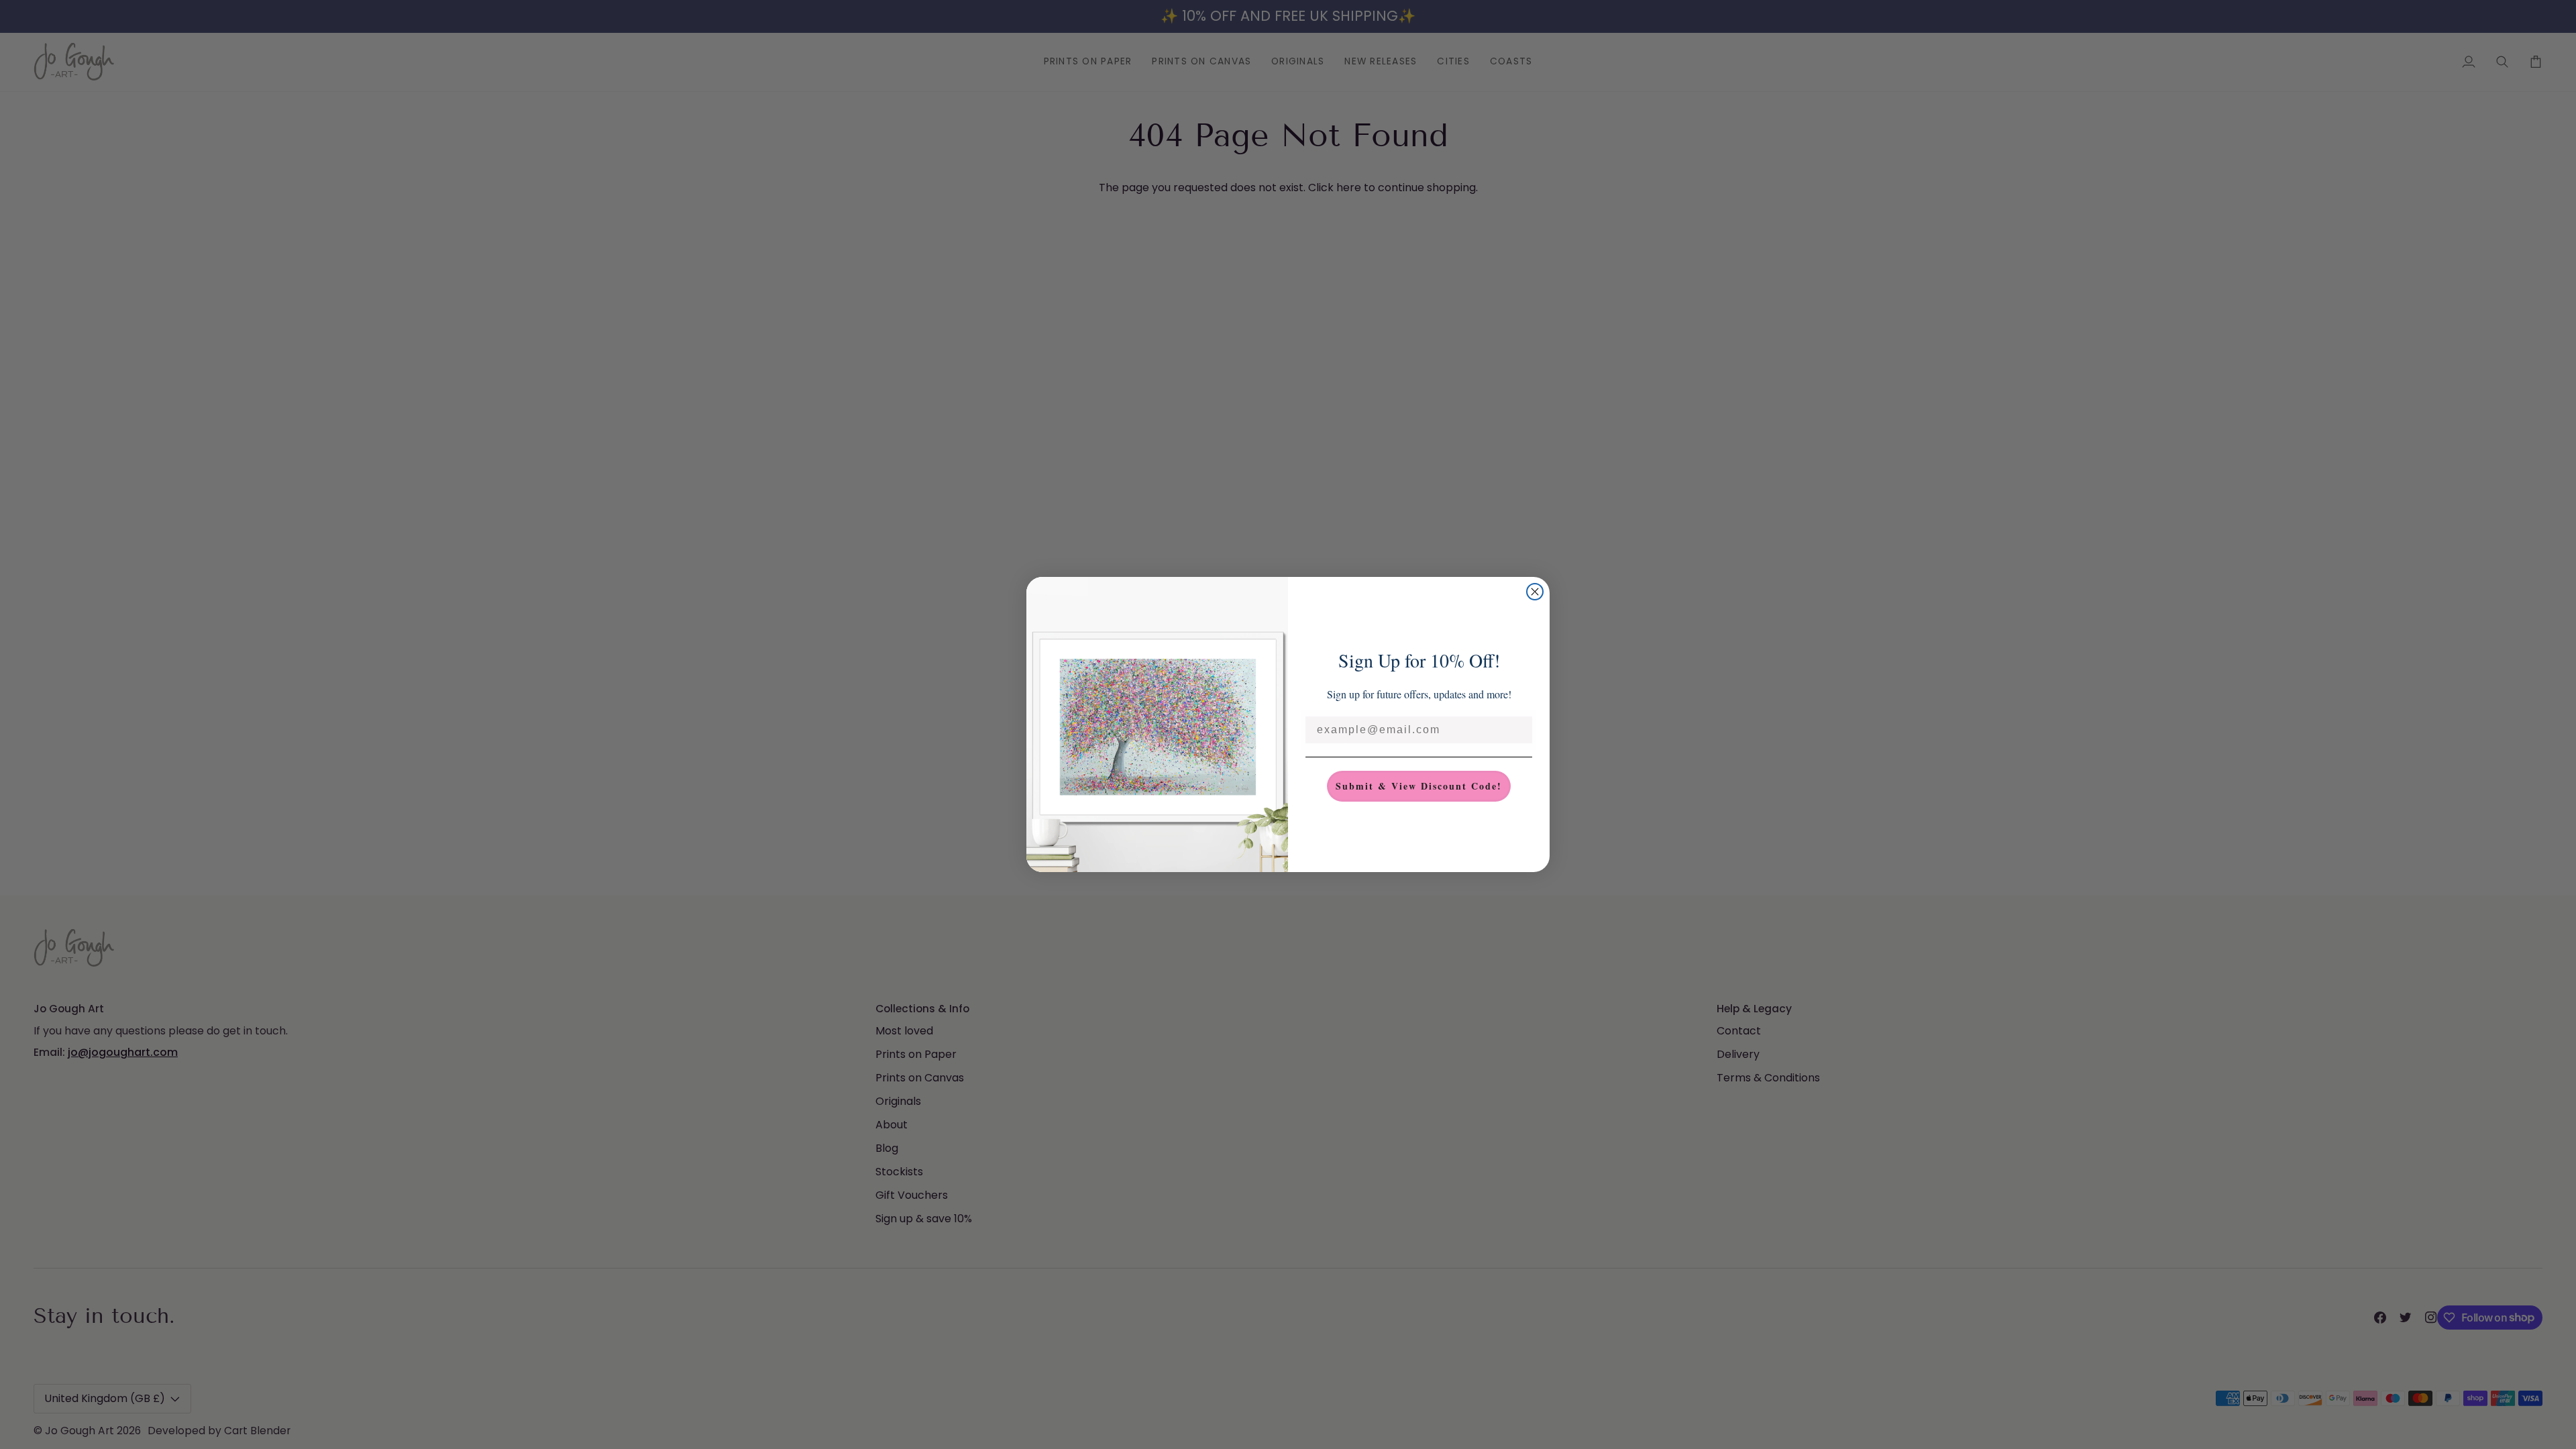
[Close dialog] (1535, 592)
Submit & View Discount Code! (1419, 786)
